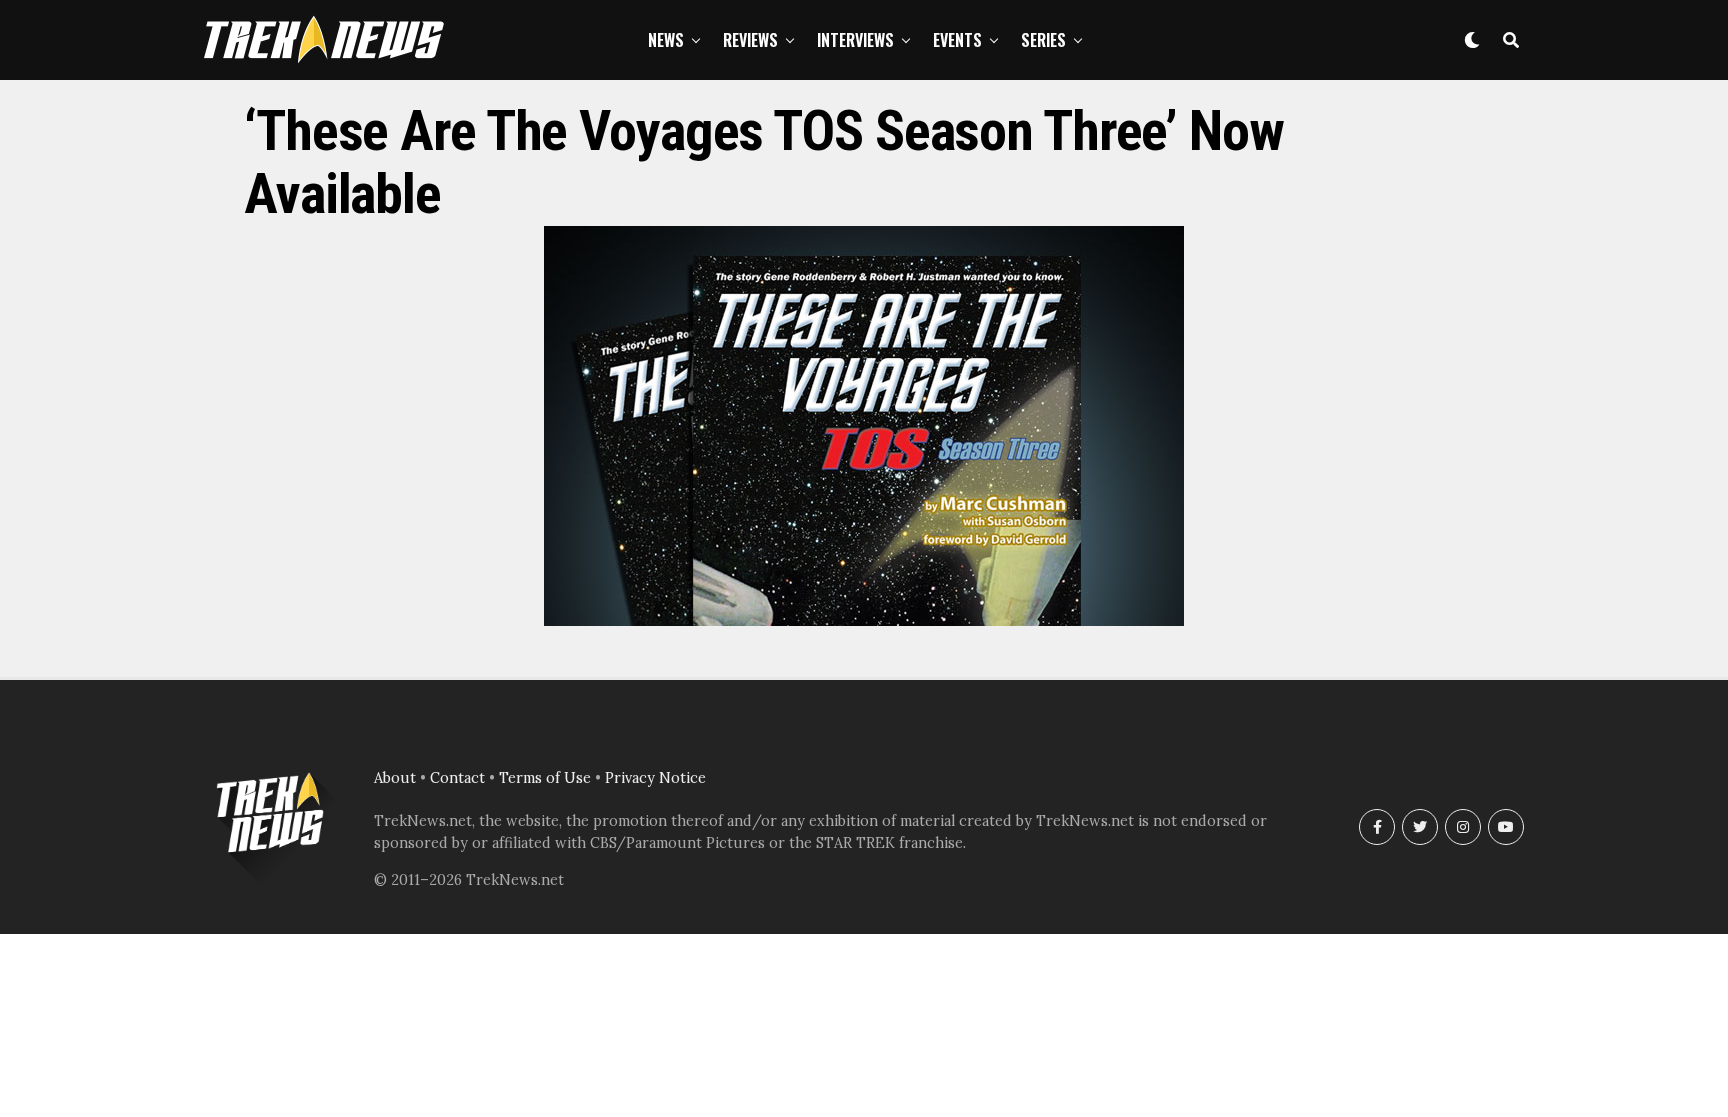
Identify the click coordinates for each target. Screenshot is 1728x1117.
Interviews (855, 40)
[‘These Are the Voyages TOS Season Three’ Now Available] (864, 620)
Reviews (750, 40)
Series (1043, 40)
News (666, 40)
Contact (457, 778)
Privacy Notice (655, 778)
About (395, 778)
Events (957, 40)
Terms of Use (545, 778)
